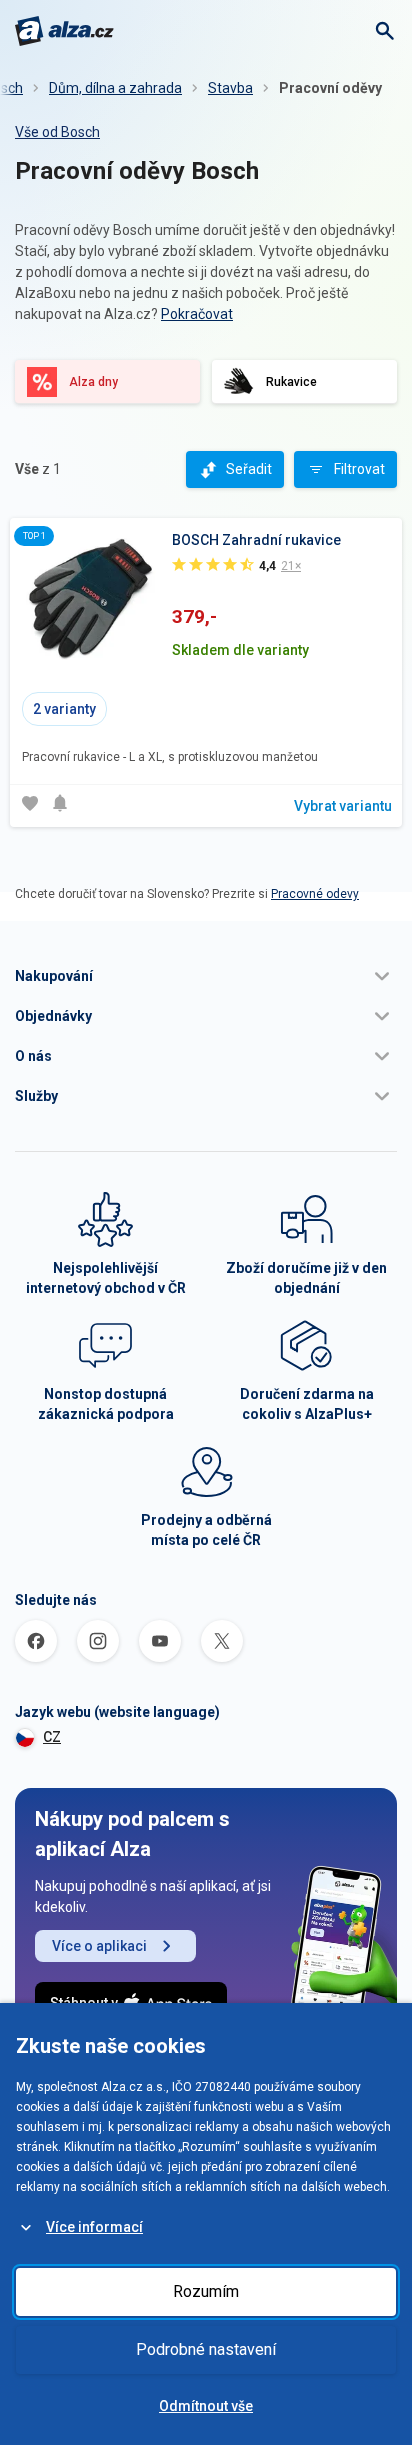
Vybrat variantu (343, 806)
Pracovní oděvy (330, 88)
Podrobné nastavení (206, 2349)
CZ (52, 1737)
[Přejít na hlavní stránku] (64, 31)
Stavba (230, 88)
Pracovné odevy (315, 894)
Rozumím (206, 2291)
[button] (206, 976)
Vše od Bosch (57, 132)
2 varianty (64, 709)
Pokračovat (197, 314)
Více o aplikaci (99, 1946)
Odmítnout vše (206, 2406)
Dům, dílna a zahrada (115, 88)
